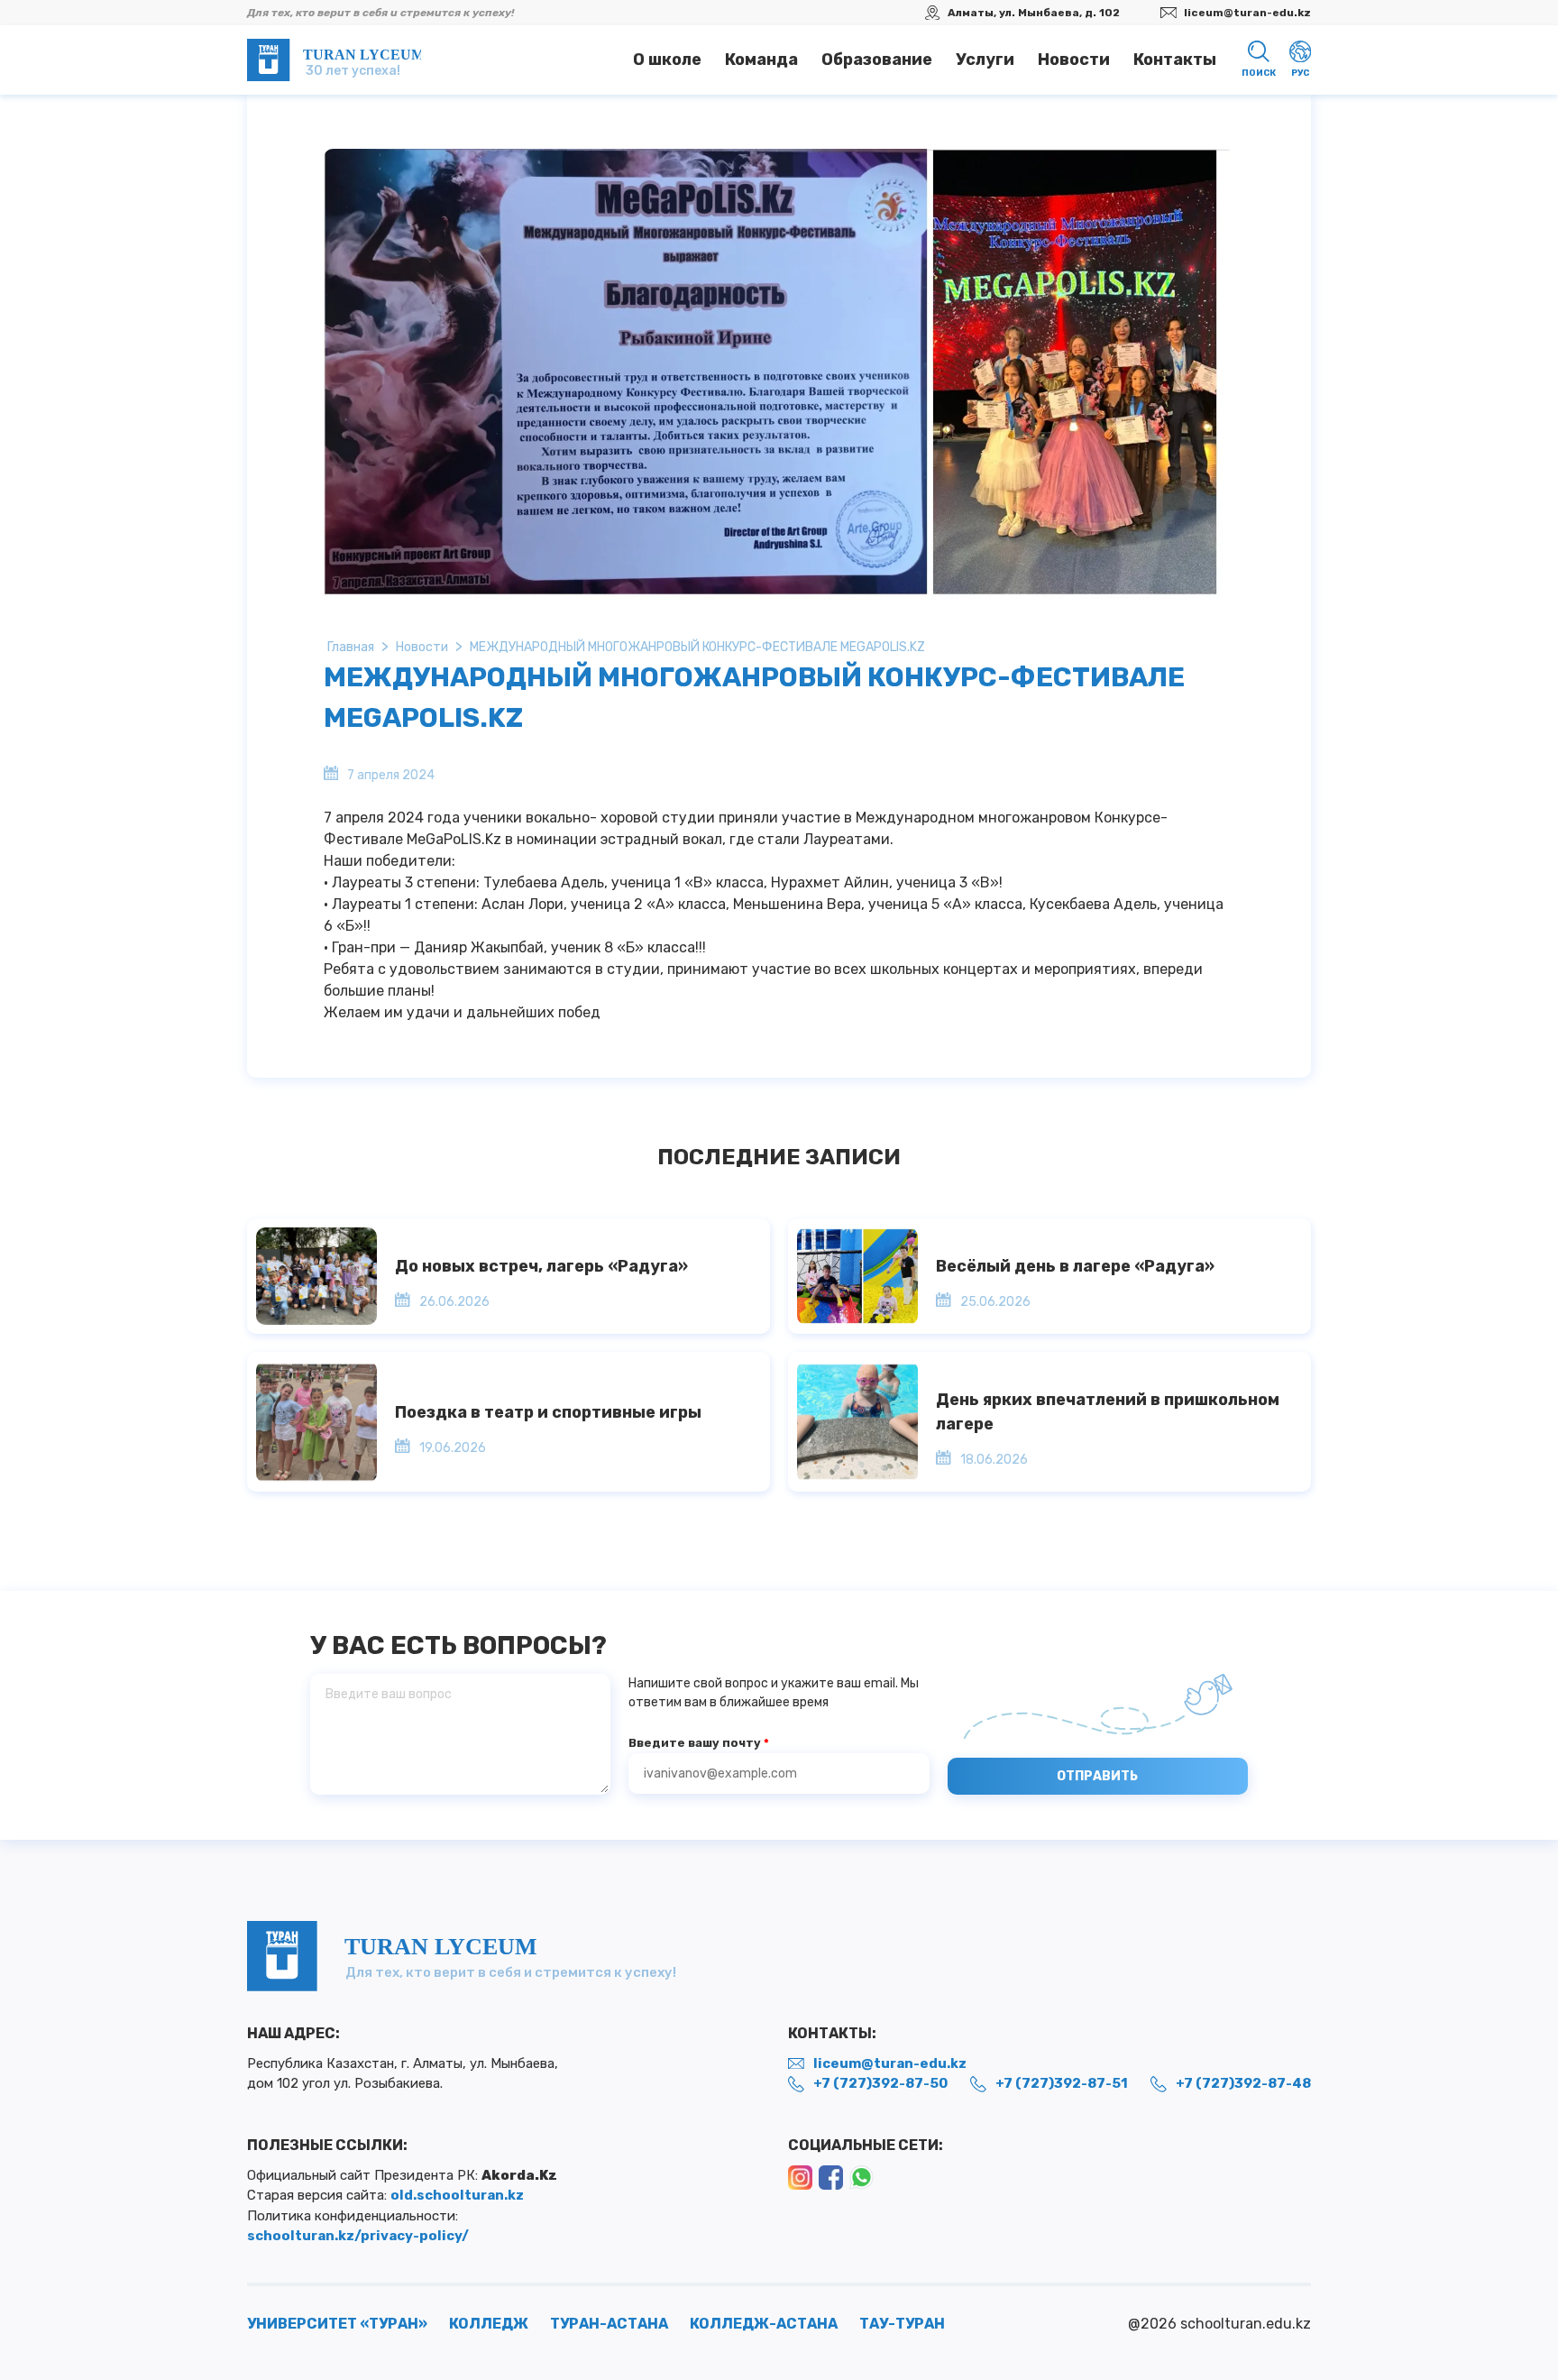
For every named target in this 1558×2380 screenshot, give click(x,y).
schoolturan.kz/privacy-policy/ (358, 2236)
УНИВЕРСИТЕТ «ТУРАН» (337, 2324)
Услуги (985, 60)
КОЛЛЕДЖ (489, 2324)
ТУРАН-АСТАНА (609, 2324)
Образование (877, 60)
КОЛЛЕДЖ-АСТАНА (764, 2324)
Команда (761, 60)
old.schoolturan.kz (457, 2195)
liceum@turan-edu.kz (1247, 13)
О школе (667, 60)
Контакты (1175, 60)
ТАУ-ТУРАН (902, 2324)
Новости (1074, 60)
